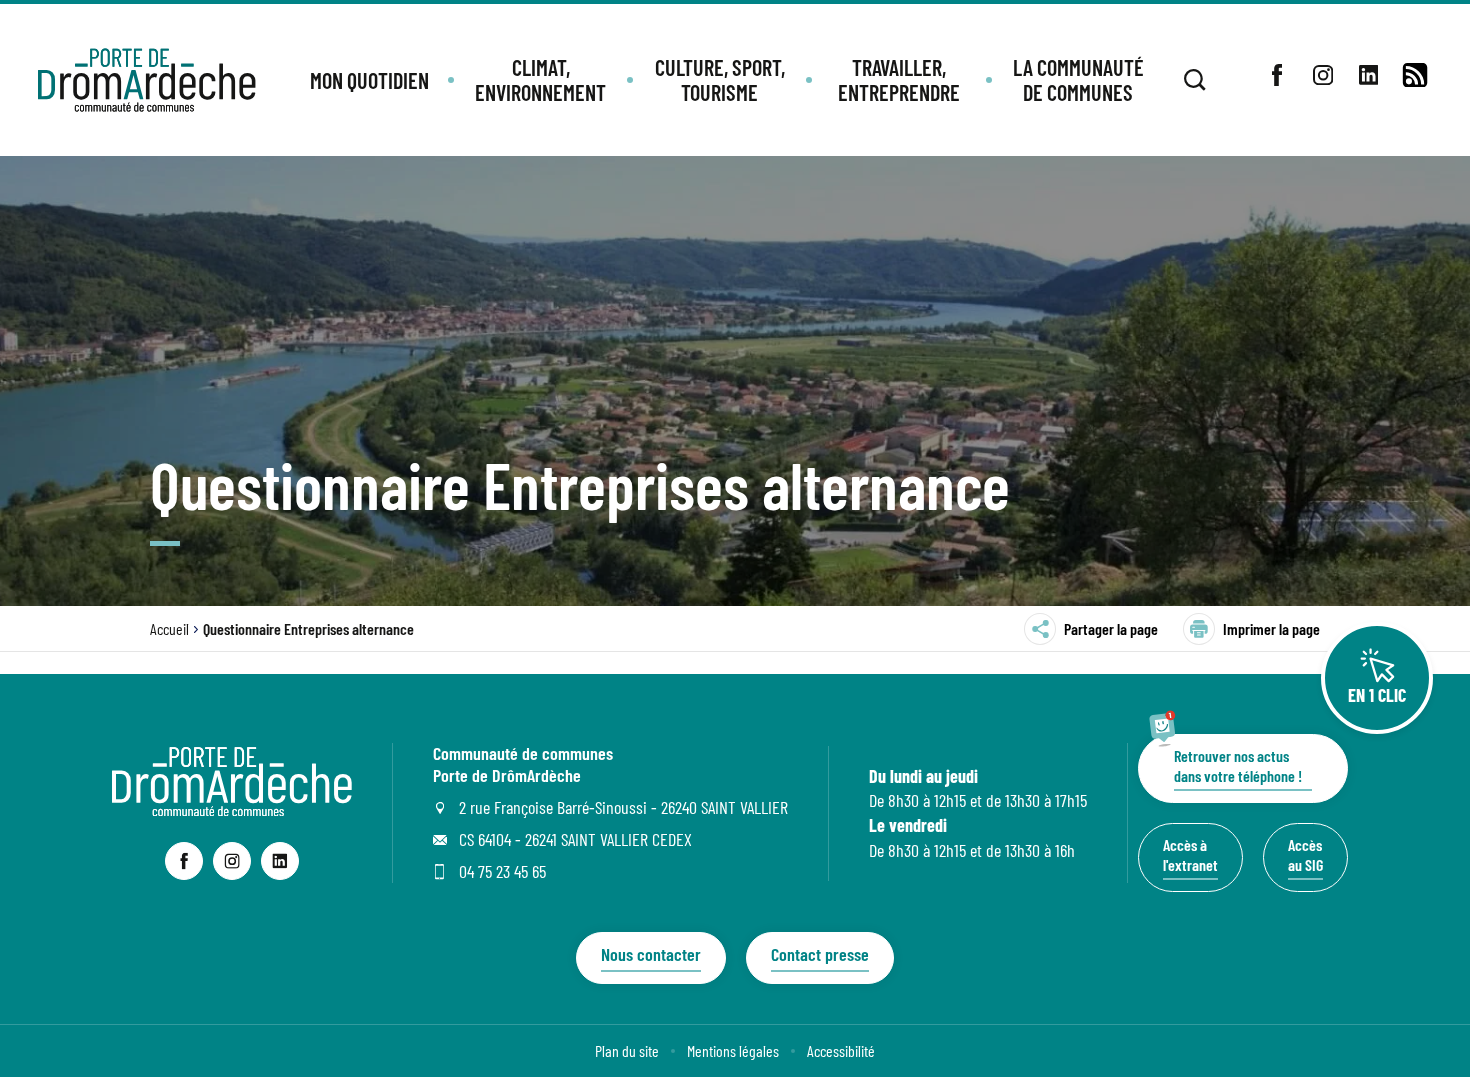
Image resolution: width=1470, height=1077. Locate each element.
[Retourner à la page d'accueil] (146, 80)
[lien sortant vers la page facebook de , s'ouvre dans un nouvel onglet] (1277, 75)
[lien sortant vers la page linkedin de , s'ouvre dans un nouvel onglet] (1369, 75)
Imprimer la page (1271, 628)
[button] (369, 80)
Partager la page (1111, 628)
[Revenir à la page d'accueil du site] (232, 809)
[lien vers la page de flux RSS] (1415, 75)
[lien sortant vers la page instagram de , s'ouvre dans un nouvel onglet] (1323, 75)
